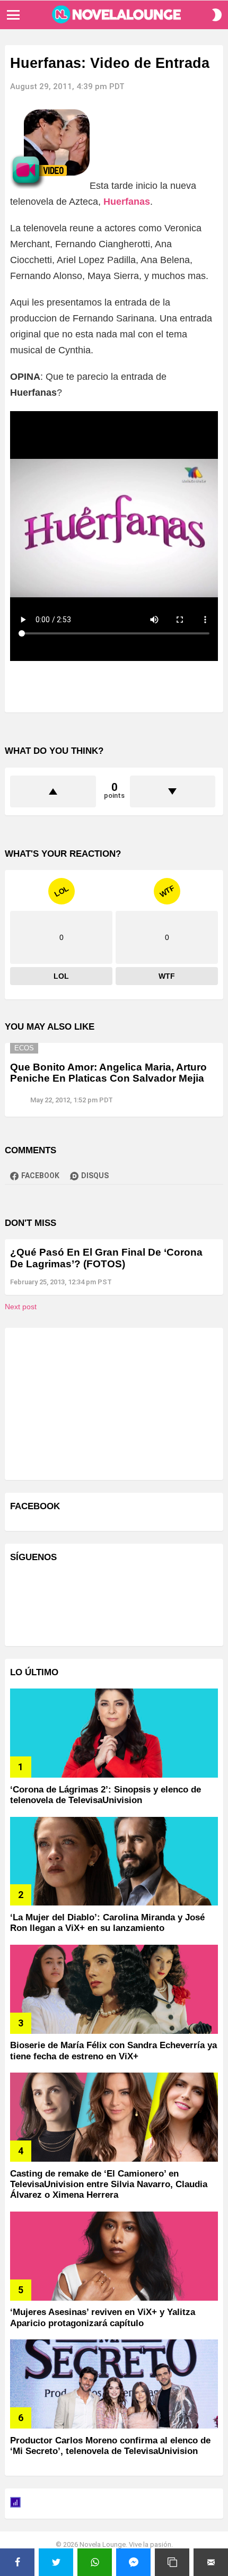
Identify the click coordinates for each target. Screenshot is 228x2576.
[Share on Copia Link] (172, 2562)
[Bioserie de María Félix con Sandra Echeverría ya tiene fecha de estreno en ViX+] (114, 1989)
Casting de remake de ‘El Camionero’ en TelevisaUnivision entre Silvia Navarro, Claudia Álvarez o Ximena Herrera (109, 2185)
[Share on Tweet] (56, 2562)
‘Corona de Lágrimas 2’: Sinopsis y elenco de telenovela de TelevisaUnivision (106, 1795)
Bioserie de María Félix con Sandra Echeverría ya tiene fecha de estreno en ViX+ (113, 2051)
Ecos (24, 1048)
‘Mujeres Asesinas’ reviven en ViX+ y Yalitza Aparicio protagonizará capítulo (103, 2317)
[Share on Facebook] (17, 2562)
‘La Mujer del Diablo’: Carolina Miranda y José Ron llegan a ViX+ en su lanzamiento (107, 1923)
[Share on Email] (211, 2562)
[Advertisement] (90, 1403)
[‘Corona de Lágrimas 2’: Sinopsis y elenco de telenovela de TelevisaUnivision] (114, 1733)
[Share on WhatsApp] (95, 2562)
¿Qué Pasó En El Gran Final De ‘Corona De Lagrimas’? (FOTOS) (106, 1258)
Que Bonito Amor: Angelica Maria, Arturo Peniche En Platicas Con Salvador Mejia (108, 1073)
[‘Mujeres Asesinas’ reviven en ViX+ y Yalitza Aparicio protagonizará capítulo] (114, 2256)
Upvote (53, 791)
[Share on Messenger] (133, 2562)
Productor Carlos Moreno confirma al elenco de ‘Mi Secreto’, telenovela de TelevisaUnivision (110, 2446)
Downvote (173, 791)
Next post (21, 1307)
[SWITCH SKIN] (217, 15)
